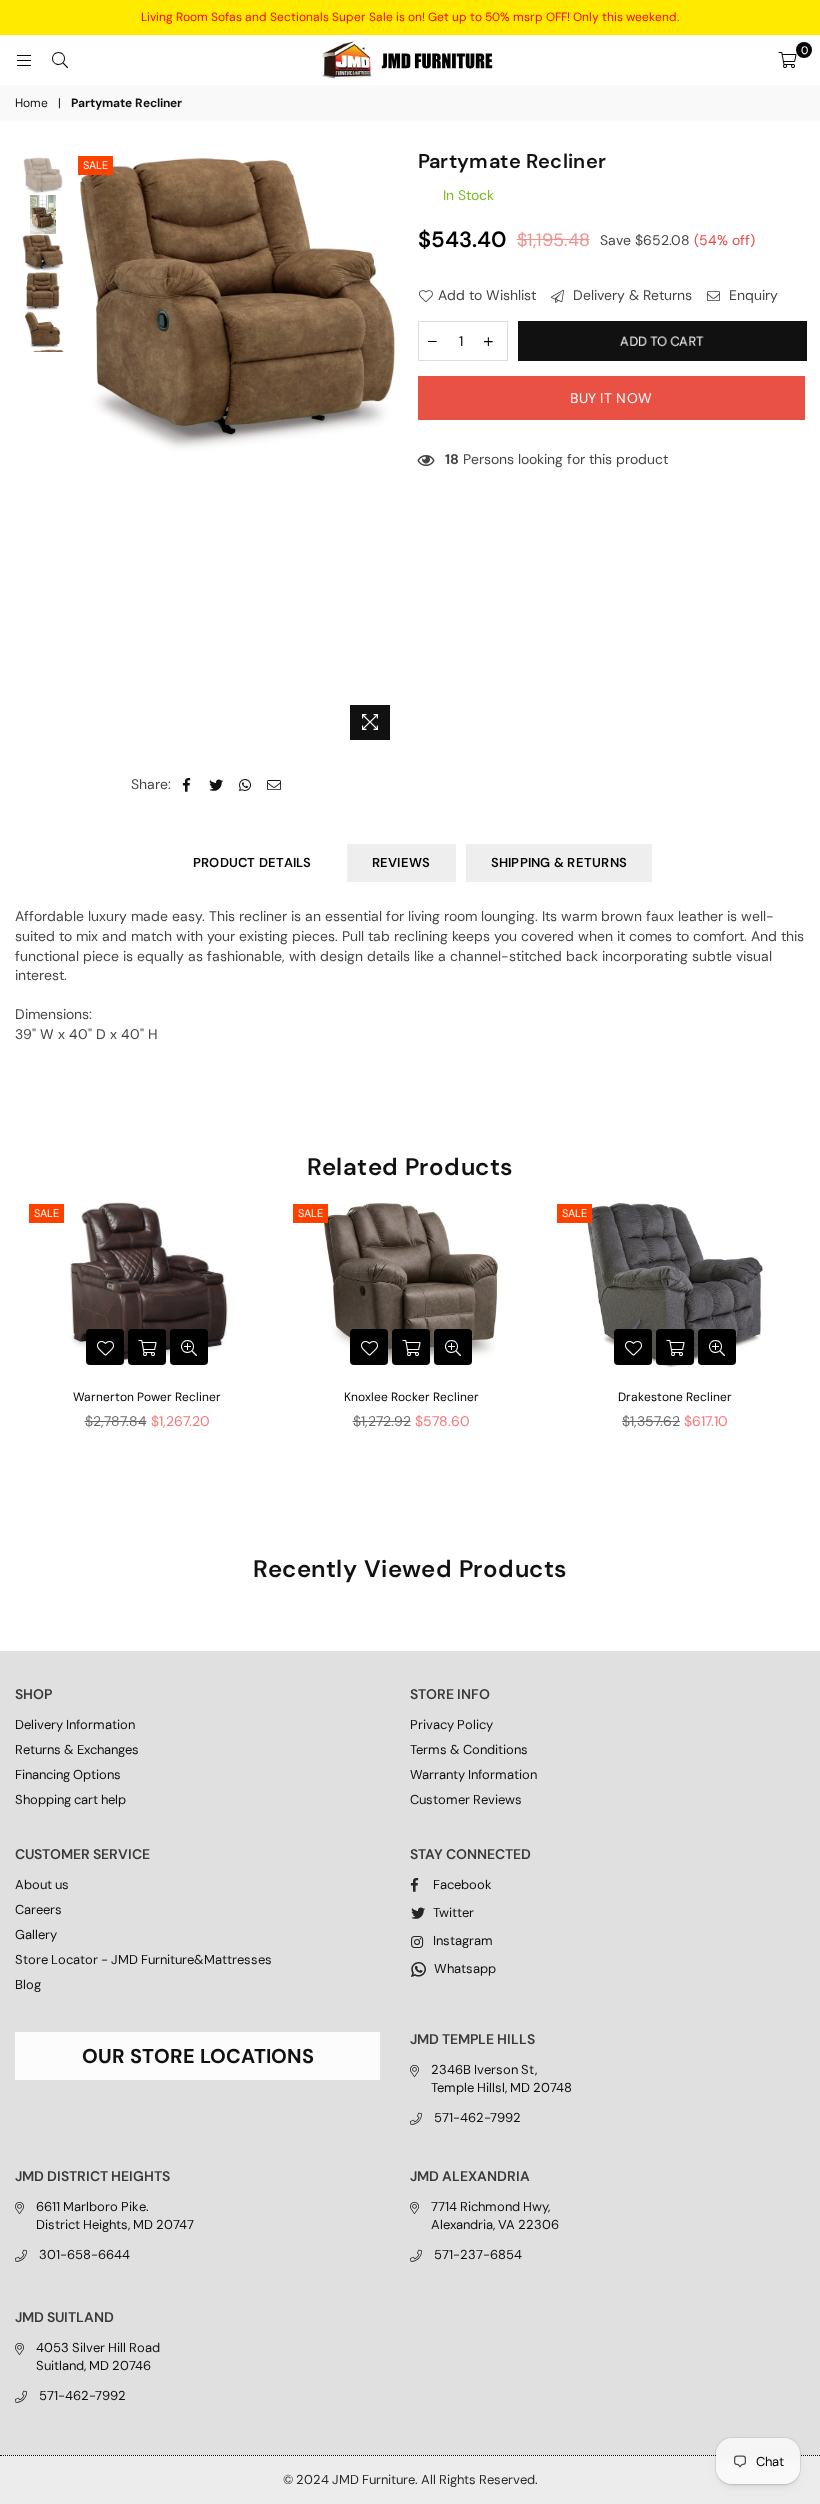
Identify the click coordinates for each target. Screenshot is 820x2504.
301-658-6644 (84, 2254)
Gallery (36, 1934)
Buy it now (611, 398)
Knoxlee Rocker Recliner (411, 1397)
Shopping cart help (70, 1799)
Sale (95, 165)
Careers (38, 1909)
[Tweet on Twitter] (216, 785)
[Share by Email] (274, 785)
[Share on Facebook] (187, 785)
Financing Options (68, 1774)
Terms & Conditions (469, 1749)
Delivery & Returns (630, 295)
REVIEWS (401, 862)
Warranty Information (473, 1774)
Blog (28, 1984)
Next (385, 450)
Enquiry (751, 295)
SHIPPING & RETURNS (559, 862)
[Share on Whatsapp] (245, 785)
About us (42, 1884)
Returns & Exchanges (77, 1749)
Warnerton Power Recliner (147, 1397)
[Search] (60, 60)
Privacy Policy (451, 1724)
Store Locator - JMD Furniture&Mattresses (143, 1959)
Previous (90, 450)
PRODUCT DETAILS (252, 862)
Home (31, 103)
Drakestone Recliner (675, 1397)
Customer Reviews (466, 1799)
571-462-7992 (477, 2117)
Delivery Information (75, 1724)
